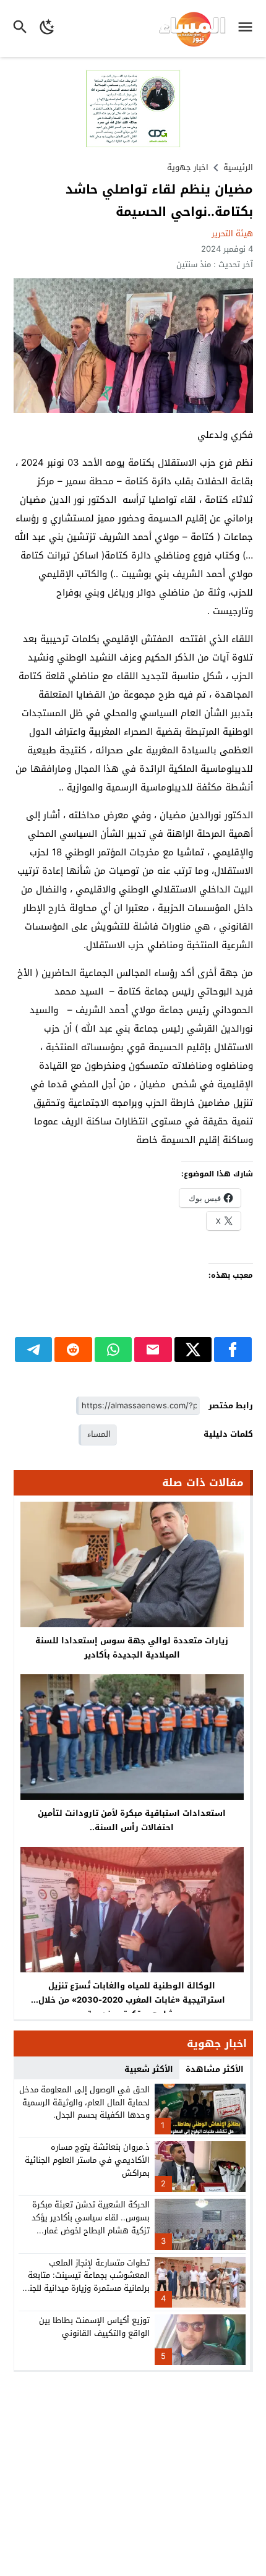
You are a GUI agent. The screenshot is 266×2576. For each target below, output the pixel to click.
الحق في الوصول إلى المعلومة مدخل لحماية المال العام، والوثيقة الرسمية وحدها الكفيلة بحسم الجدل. (84, 2103)
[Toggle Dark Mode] (47, 28)
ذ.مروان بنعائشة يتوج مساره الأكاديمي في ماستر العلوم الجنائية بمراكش (87, 2160)
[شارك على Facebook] (233, 1350)
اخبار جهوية (188, 167)
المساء (99, 1434)
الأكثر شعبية (149, 2069)
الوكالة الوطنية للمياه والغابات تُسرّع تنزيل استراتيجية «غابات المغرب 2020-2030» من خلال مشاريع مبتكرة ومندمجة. (132, 2000)
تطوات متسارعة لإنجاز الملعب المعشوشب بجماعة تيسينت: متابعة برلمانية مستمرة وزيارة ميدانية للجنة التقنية (87, 2282)
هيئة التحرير (232, 233)
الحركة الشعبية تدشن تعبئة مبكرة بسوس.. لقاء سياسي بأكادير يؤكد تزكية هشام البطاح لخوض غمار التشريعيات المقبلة (91, 2224)
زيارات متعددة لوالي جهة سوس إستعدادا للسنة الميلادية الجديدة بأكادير (132, 1648)
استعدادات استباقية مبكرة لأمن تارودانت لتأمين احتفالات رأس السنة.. (132, 1820)
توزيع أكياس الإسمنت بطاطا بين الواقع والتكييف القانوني (94, 2327)
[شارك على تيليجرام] (34, 1350)
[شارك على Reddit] (73, 1350)
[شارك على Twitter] (193, 1350)
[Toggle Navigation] (248, 28)
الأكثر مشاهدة (215, 2069)
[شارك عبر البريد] (153, 1350)
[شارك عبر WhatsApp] (114, 1350)
